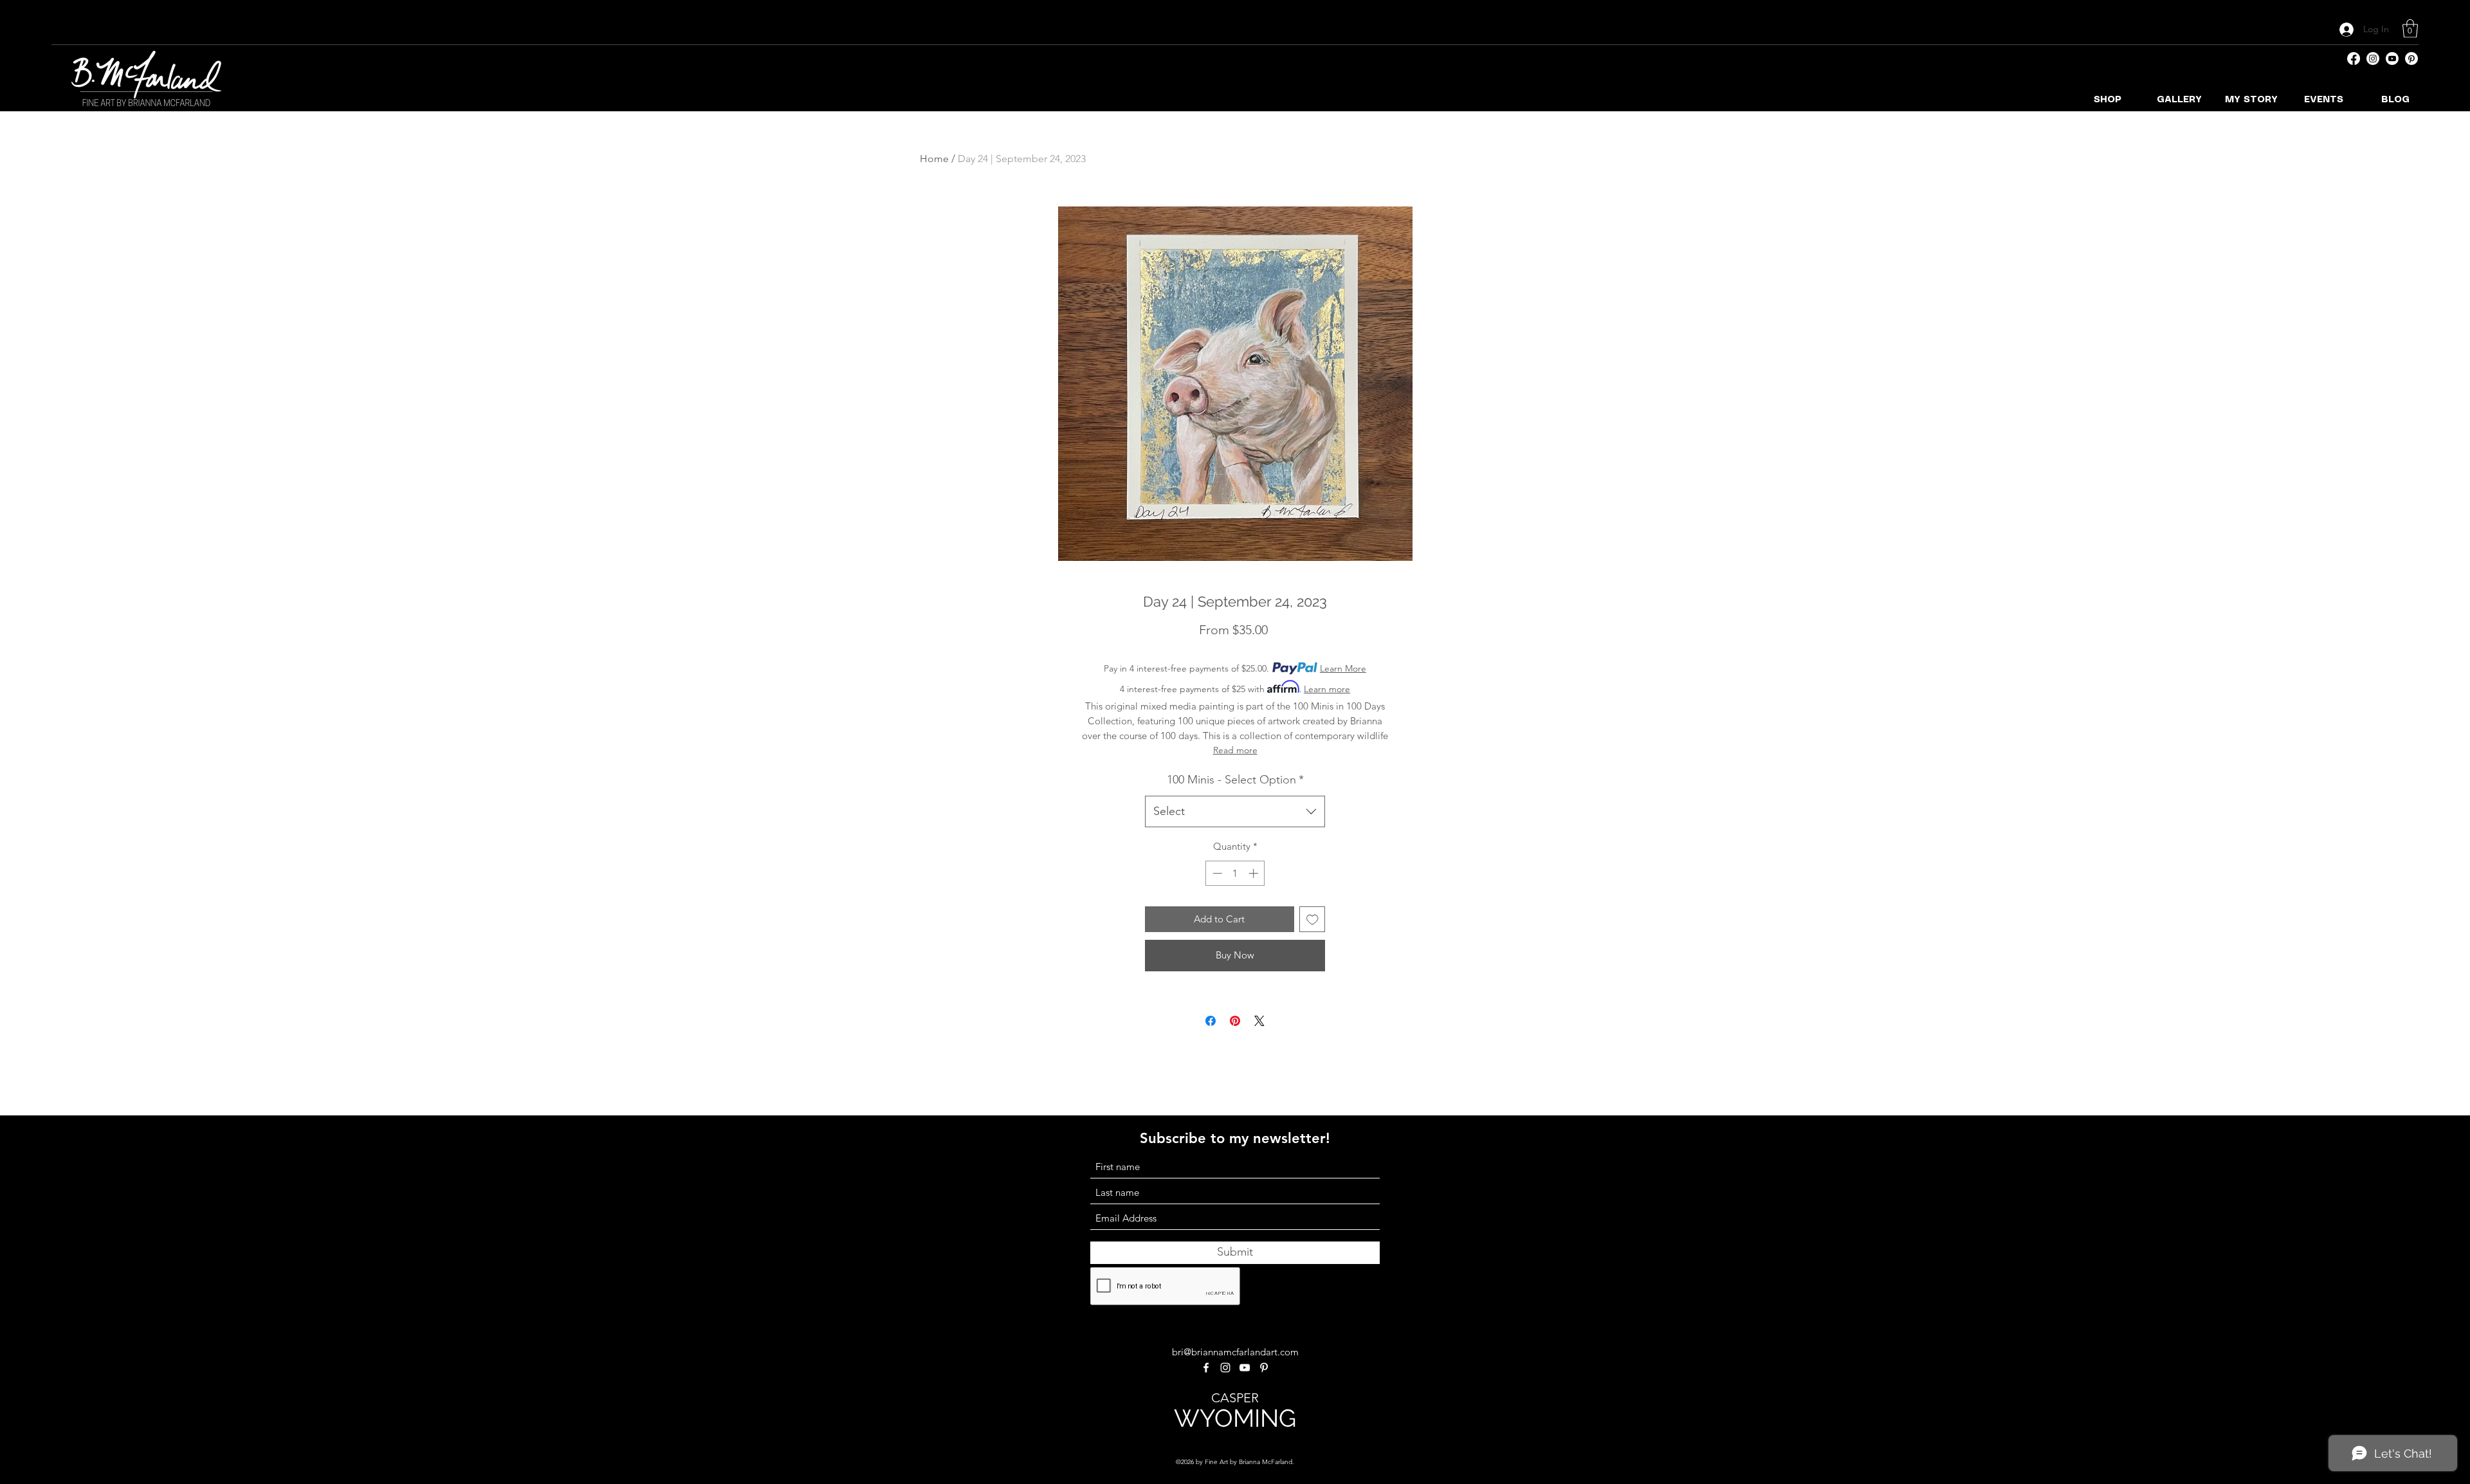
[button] (2410, 29)
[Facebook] (2354, 59)
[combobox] (1235, 812)
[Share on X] (1259, 1021)
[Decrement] (1216, 873)
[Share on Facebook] (1211, 1021)
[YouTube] (2392, 59)
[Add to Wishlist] (1313, 920)
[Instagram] (2373, 59)
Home (934, 159)
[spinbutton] (1235, 873)
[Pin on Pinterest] (1235, 1021)
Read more (1235, 750)
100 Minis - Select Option (1235, 780)
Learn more (1327, 689)
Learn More (1343, 668)
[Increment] (1255, 873)
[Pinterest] (2411, 59)
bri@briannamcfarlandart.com (1235, 1352)
